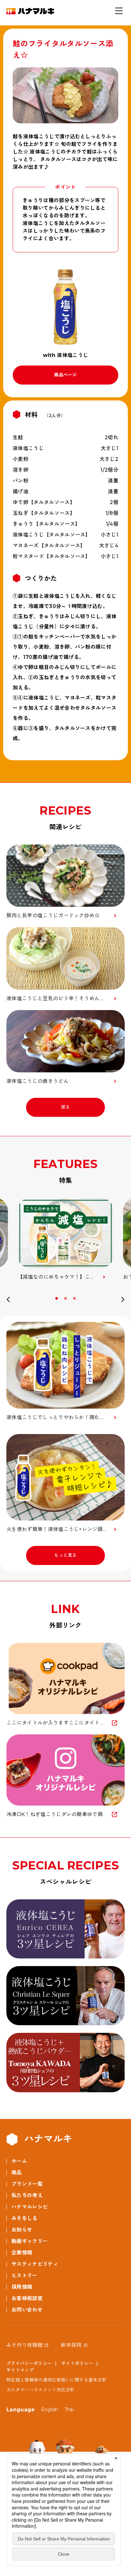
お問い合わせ (27, 2310)
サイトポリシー (77, 2363)
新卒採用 (71, 2345)
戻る (66, 1107)
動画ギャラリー (30, 2241)
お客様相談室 (27, 2298)
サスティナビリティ (35, 2264)
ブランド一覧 (27, 2184)
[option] (65, 1239)
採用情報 (22, 2287)
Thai (69, 2409)
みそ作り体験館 (24, 2345)
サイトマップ (20, 2370)
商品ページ (65, 375)
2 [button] (66, 1298)
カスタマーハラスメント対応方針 (41, 2390)
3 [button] (75, 1298)
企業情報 (22, 2253)
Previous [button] (8, 1301)
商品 (17, 2173)
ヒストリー (24, 2275)
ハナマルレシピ (30, 2207)
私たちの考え (27, 2195)
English (50, 2409)
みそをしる (24, 2218)
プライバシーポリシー (29, 2363)
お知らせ (22, 2230)
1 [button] (57, 1298)
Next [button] (123, 1301)
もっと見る (65, 1555)
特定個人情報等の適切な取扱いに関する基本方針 (56, 2380)
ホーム (19, 2161)
